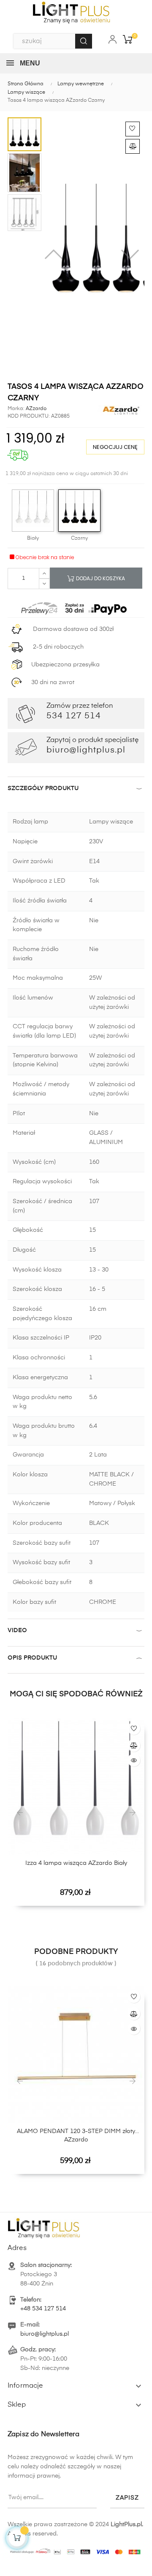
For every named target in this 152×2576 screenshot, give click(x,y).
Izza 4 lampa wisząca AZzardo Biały (76, 1863)
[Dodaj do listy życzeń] (133, 129)
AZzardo (35, 409)
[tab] (76, 790)
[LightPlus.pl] (76, 2550)
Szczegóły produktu (43, 788)
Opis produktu (32, 1658)
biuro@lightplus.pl (45, 2334)
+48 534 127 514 (43, 2309)
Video (17, 1630)
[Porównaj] (133, 146)
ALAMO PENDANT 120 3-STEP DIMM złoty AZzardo (76, 2136)
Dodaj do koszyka (100, 578)
